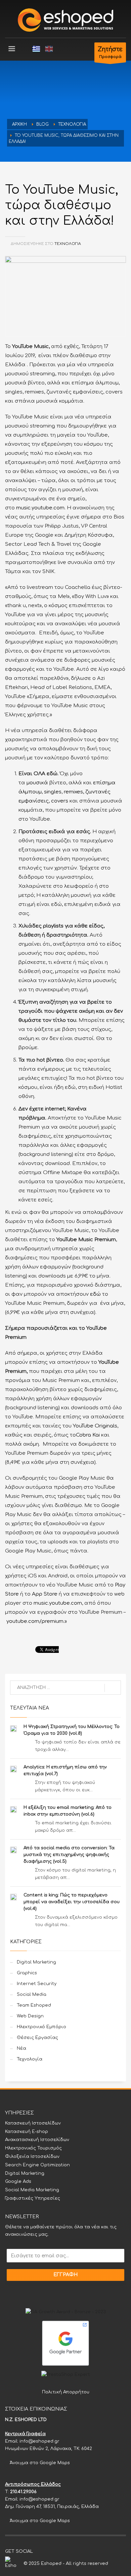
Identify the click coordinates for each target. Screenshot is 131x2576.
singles (53, 792)
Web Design (30, 2016)
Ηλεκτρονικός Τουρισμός (33, 2148)
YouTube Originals (94, 1426)
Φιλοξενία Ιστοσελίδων (32, 2157)
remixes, (73, 792)
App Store (44, 1594)
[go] (113, 1688)
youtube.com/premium (34, 1621)
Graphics (27, 1973)
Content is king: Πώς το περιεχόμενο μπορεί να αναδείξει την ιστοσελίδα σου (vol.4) (72, 1902)
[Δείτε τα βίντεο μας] (58, 2551)
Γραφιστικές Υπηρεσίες (33, 2198)
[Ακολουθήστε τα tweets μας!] (48, 2551)
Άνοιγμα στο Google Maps (39, 2463)
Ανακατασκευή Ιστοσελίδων (37, 2140)
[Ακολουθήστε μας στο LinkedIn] (68, 2551)
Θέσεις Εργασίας (37, 2038)
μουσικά (37, 783)
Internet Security (37, 1984)
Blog (42, 124)
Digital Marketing (36, 1962)
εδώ (95, 1294)
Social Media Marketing (32, 2190)
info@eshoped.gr (39, 2441)
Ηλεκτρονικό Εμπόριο (41, 2027)
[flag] (36, 49)
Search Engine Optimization (37, 2165)
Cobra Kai (88, 1435)
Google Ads (18, 2181)
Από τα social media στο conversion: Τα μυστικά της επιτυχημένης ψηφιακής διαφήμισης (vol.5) (69, 1855)
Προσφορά (110, 53)
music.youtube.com (40, 508)
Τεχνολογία (72, 124)
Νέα (21, 2048)
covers (60, 801)
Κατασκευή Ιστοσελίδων (33, 2123)
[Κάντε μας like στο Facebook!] (38, 2551)
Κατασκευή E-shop (27, 2132)
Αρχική (19, 124)
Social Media (32, 1994)
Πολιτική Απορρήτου (66, 2392)
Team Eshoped (34, 2005)
